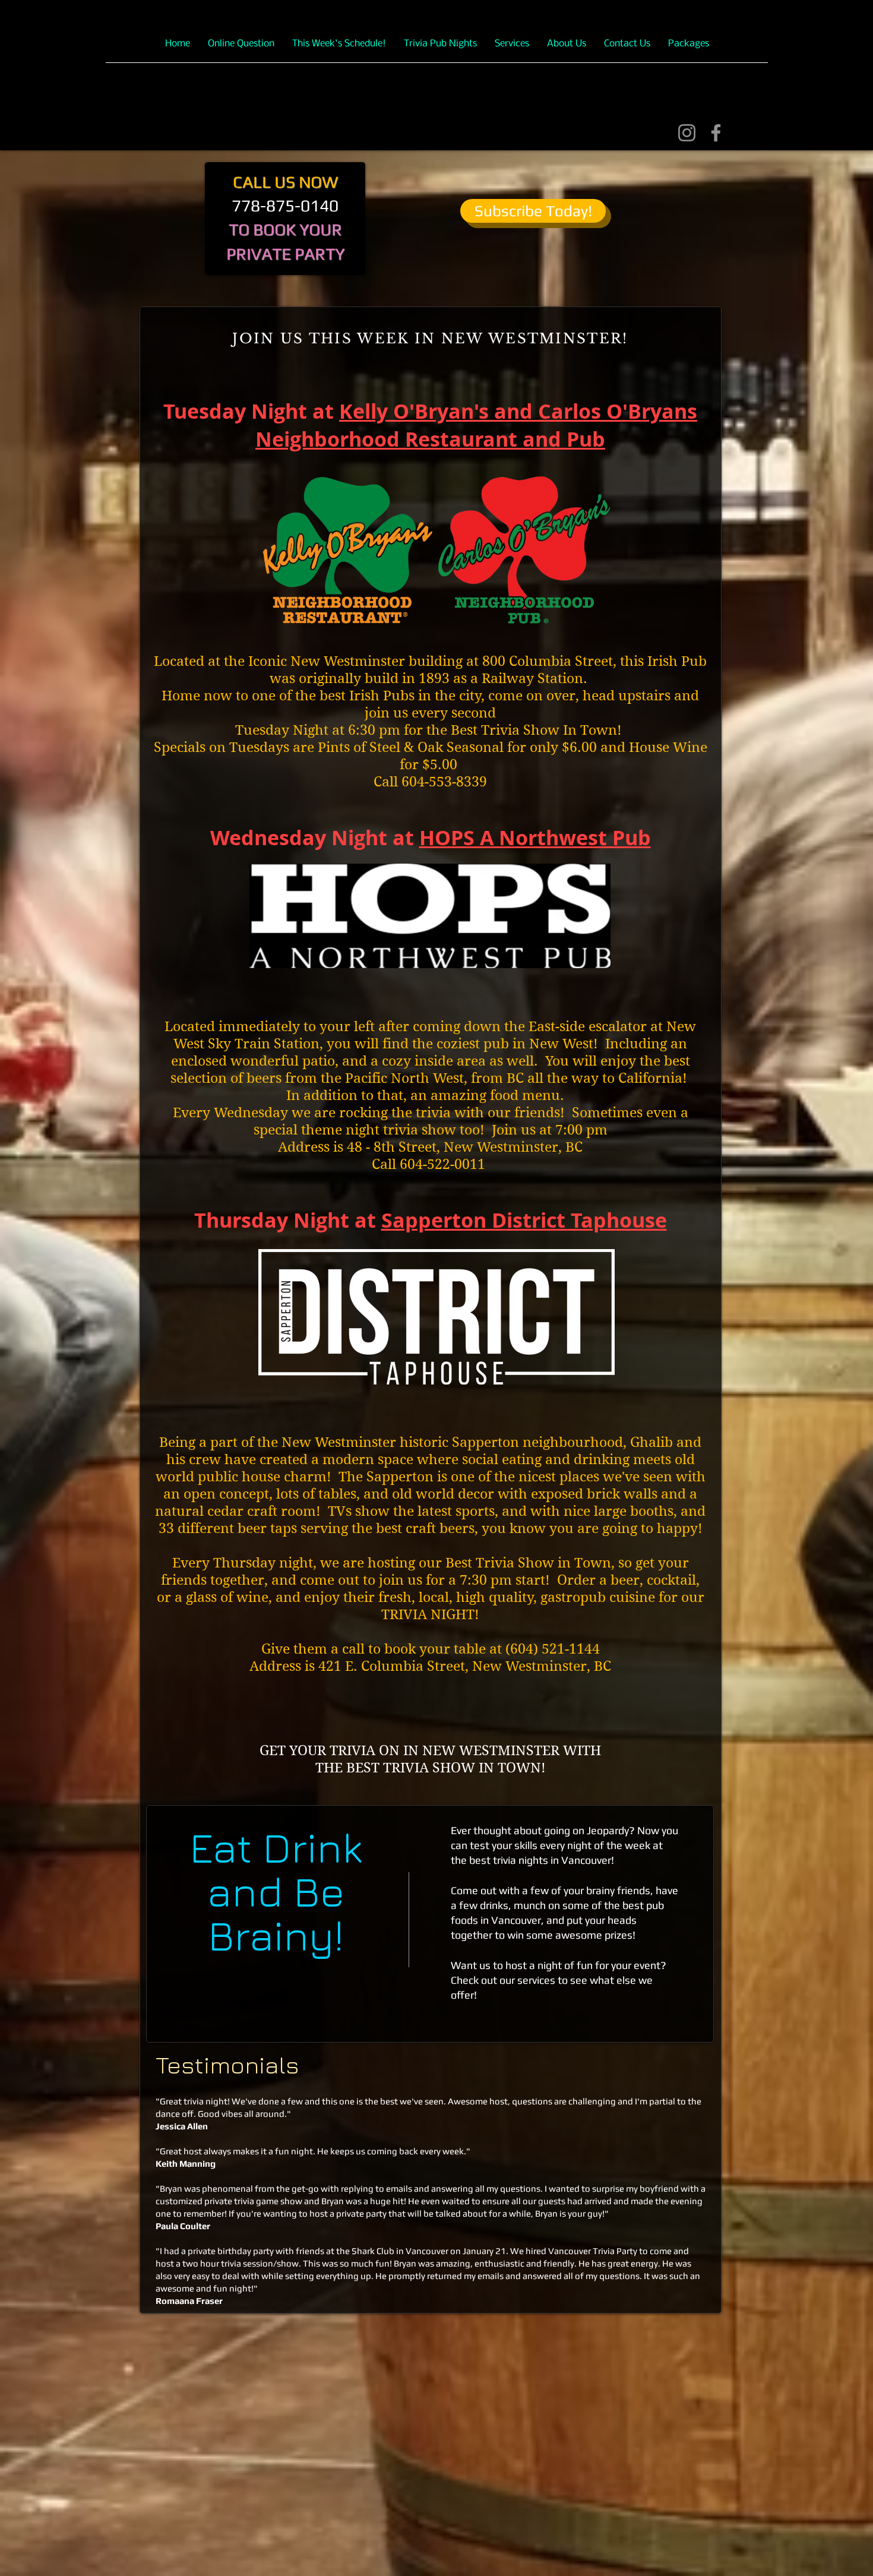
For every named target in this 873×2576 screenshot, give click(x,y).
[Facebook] (716, 133)
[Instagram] (687, 133)
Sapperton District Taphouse (524, 1220)
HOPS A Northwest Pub (535, 838)
